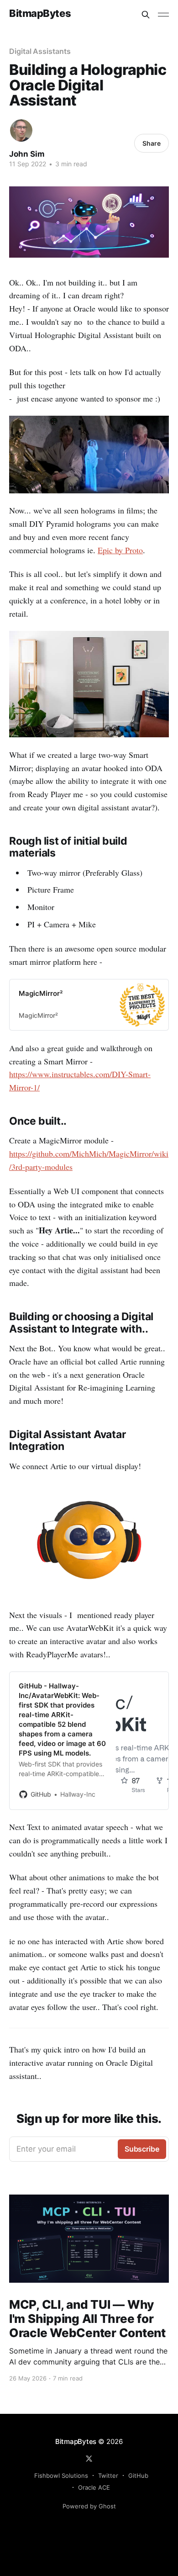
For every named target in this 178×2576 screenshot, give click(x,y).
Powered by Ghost (89, 2506)
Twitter (108, 2475)
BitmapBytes (40, 13)
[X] (89, 2459)
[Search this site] (146, 15)
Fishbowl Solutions (61, 2475)
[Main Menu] (163, 15)
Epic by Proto (120, 550)
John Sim (27, 154)
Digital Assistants (40, 51)
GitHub (138, 2475)
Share (152, 143)
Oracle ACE (94, 2487)
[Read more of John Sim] (21, 130)
